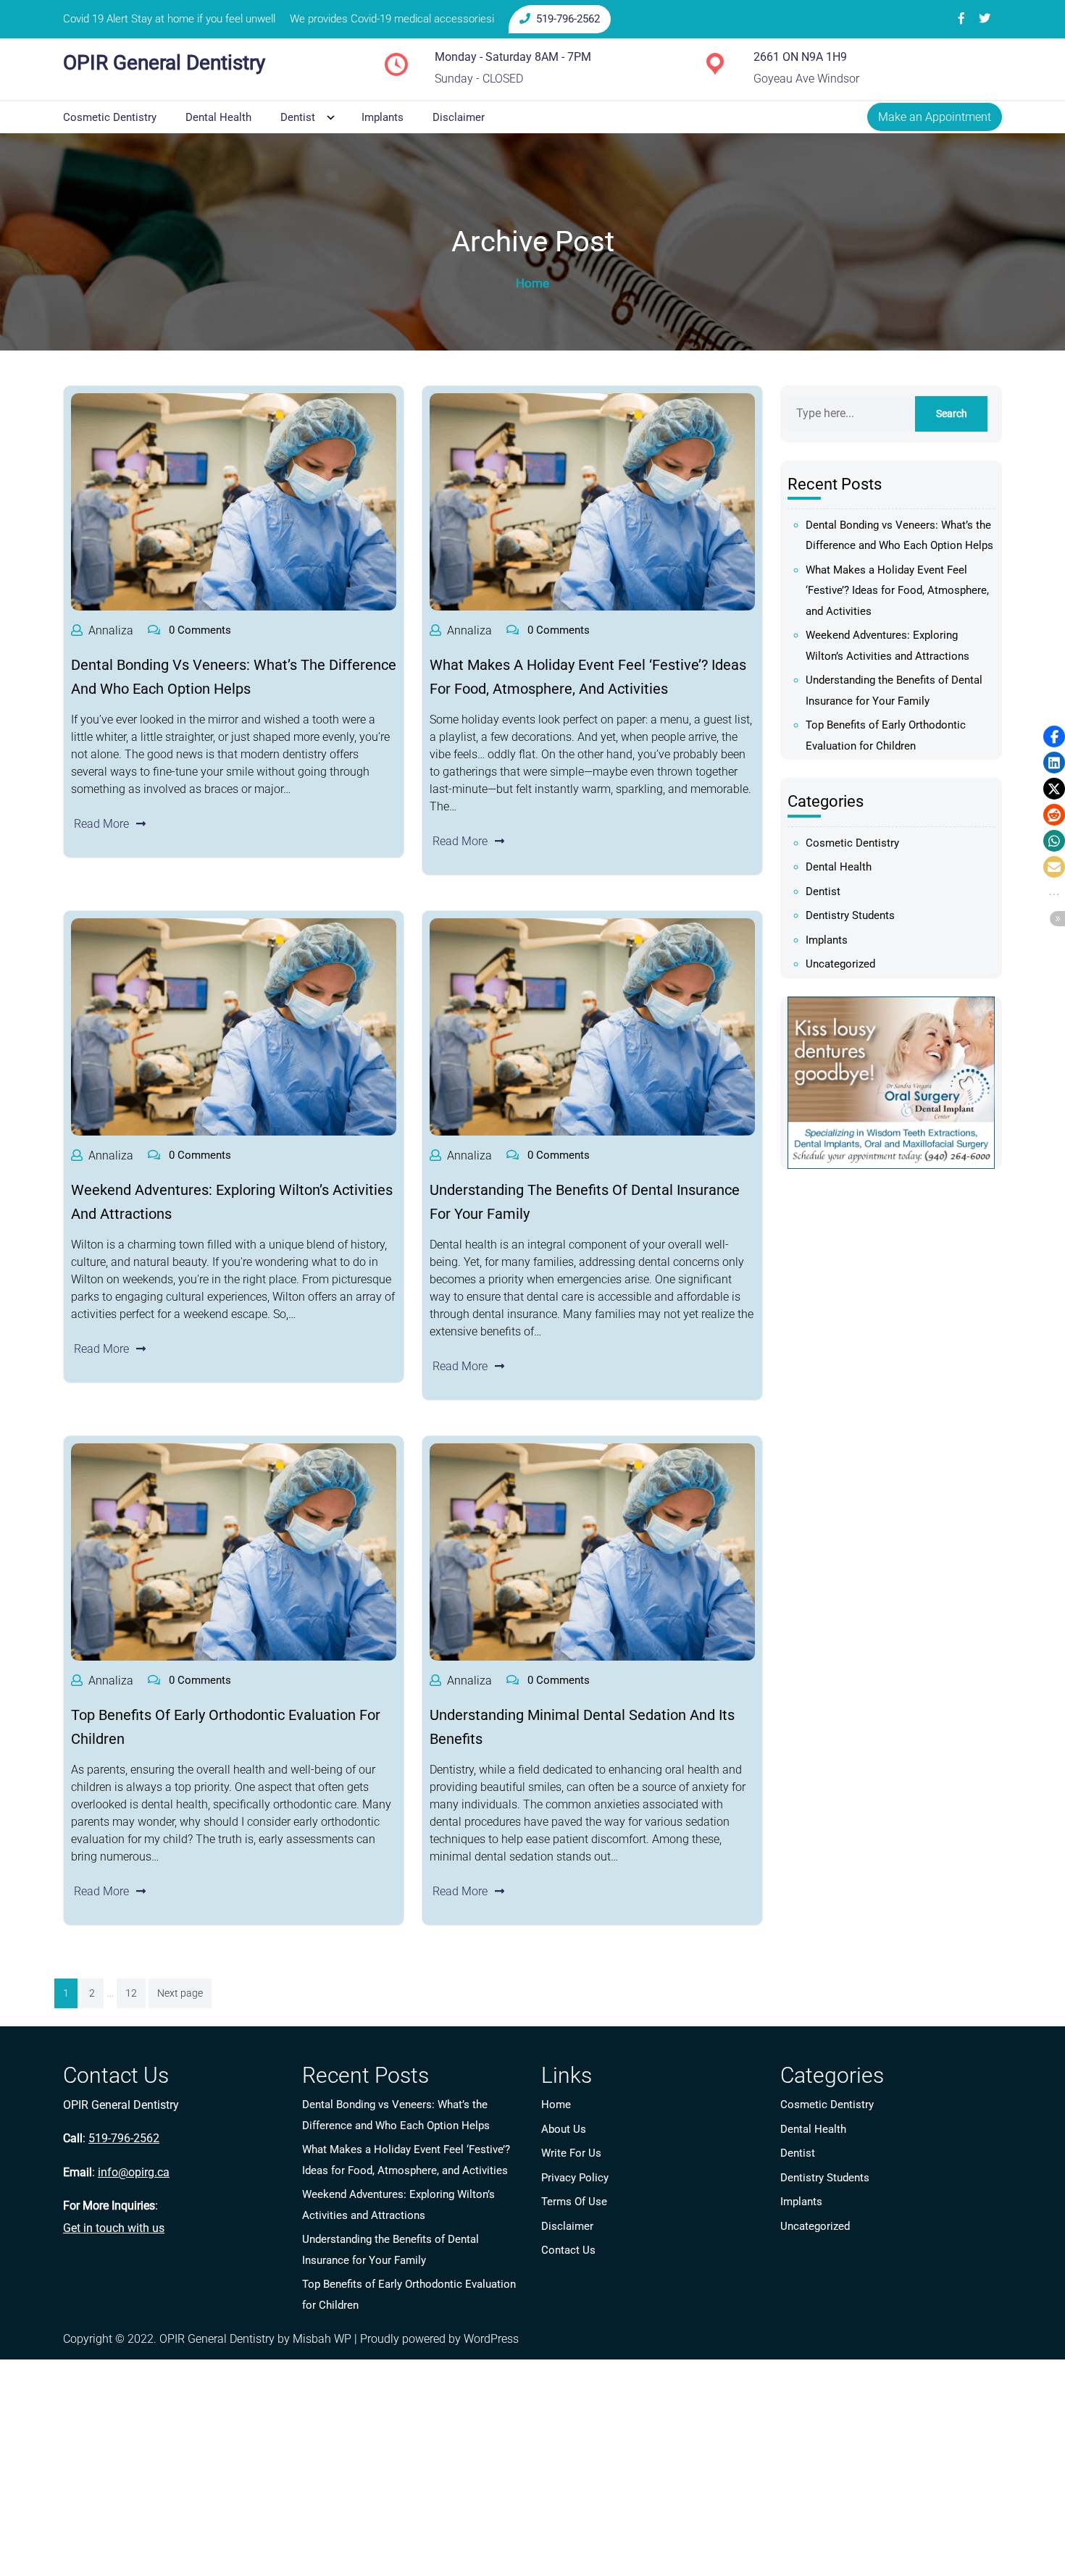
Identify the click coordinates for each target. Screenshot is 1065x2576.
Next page (180, 1993)
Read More (101, 824)
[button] (1054, 737)
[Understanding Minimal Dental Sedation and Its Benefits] (592, 1552)
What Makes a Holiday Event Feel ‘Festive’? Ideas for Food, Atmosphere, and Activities (897, 591)
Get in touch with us (114, 2228)
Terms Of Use (574, 2202)
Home (556, 2105)
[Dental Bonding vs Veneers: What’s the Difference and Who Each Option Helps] (234, 502)
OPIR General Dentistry (164, 63)
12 (131, 1993)
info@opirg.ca (134, 2172)
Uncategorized (840, 964)
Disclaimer (459, 117)
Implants (383, 117)
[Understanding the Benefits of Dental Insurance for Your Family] (592, 1027)
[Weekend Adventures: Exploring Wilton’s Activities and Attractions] (234, 1027)
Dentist (298, 117)
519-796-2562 (568, 19)
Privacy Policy (575, 2178)
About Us (564, 2129)
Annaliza (111, 630)
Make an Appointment (935, 117)
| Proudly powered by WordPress (437, 2339)
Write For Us (571, 2153)
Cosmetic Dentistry (110, 117)
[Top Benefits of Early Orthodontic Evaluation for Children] (234, 1552)
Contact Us (568, 2250)
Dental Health (218, 117)
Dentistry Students (850, 915)
